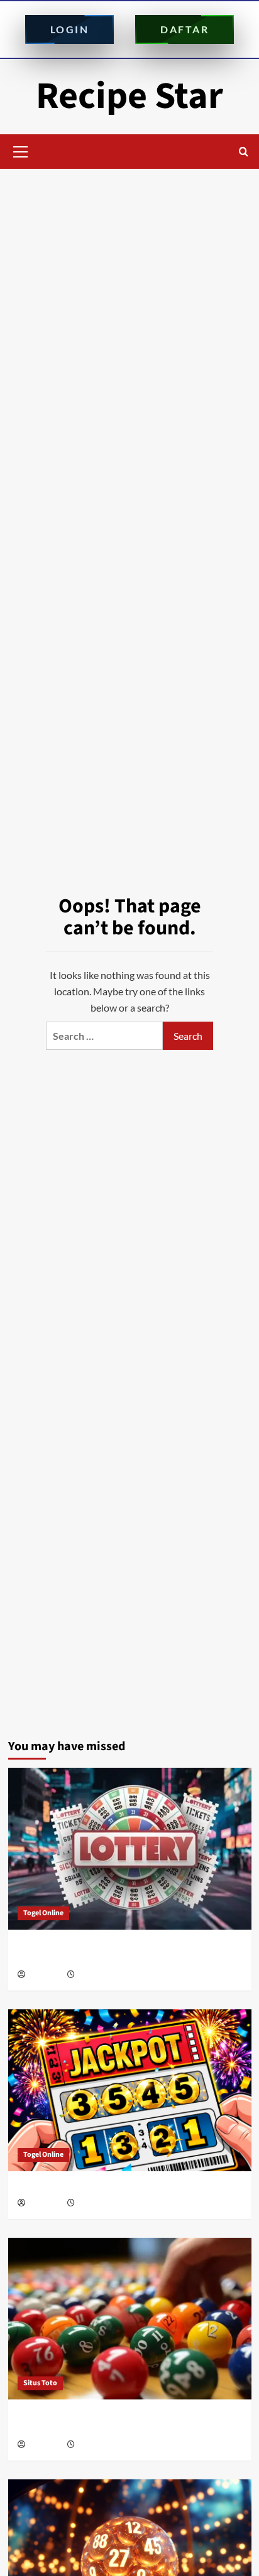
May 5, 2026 (96, 2445)
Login (70, 29)
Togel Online (43, 1913)
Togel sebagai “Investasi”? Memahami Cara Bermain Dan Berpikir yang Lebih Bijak (127, 2422)
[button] (21, 150)
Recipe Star (129, 96)
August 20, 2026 (102, 2204)
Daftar (185, 29)
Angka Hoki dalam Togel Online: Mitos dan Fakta (117, 2187)
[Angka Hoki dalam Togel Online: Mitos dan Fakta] (130, 2090)
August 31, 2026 (102, 1975)
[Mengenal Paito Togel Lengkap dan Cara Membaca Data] (130, 1849)
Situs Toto (40, 2383)
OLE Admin (45, 1975)
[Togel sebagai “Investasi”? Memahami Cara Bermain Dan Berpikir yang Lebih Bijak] (130, 2319)
